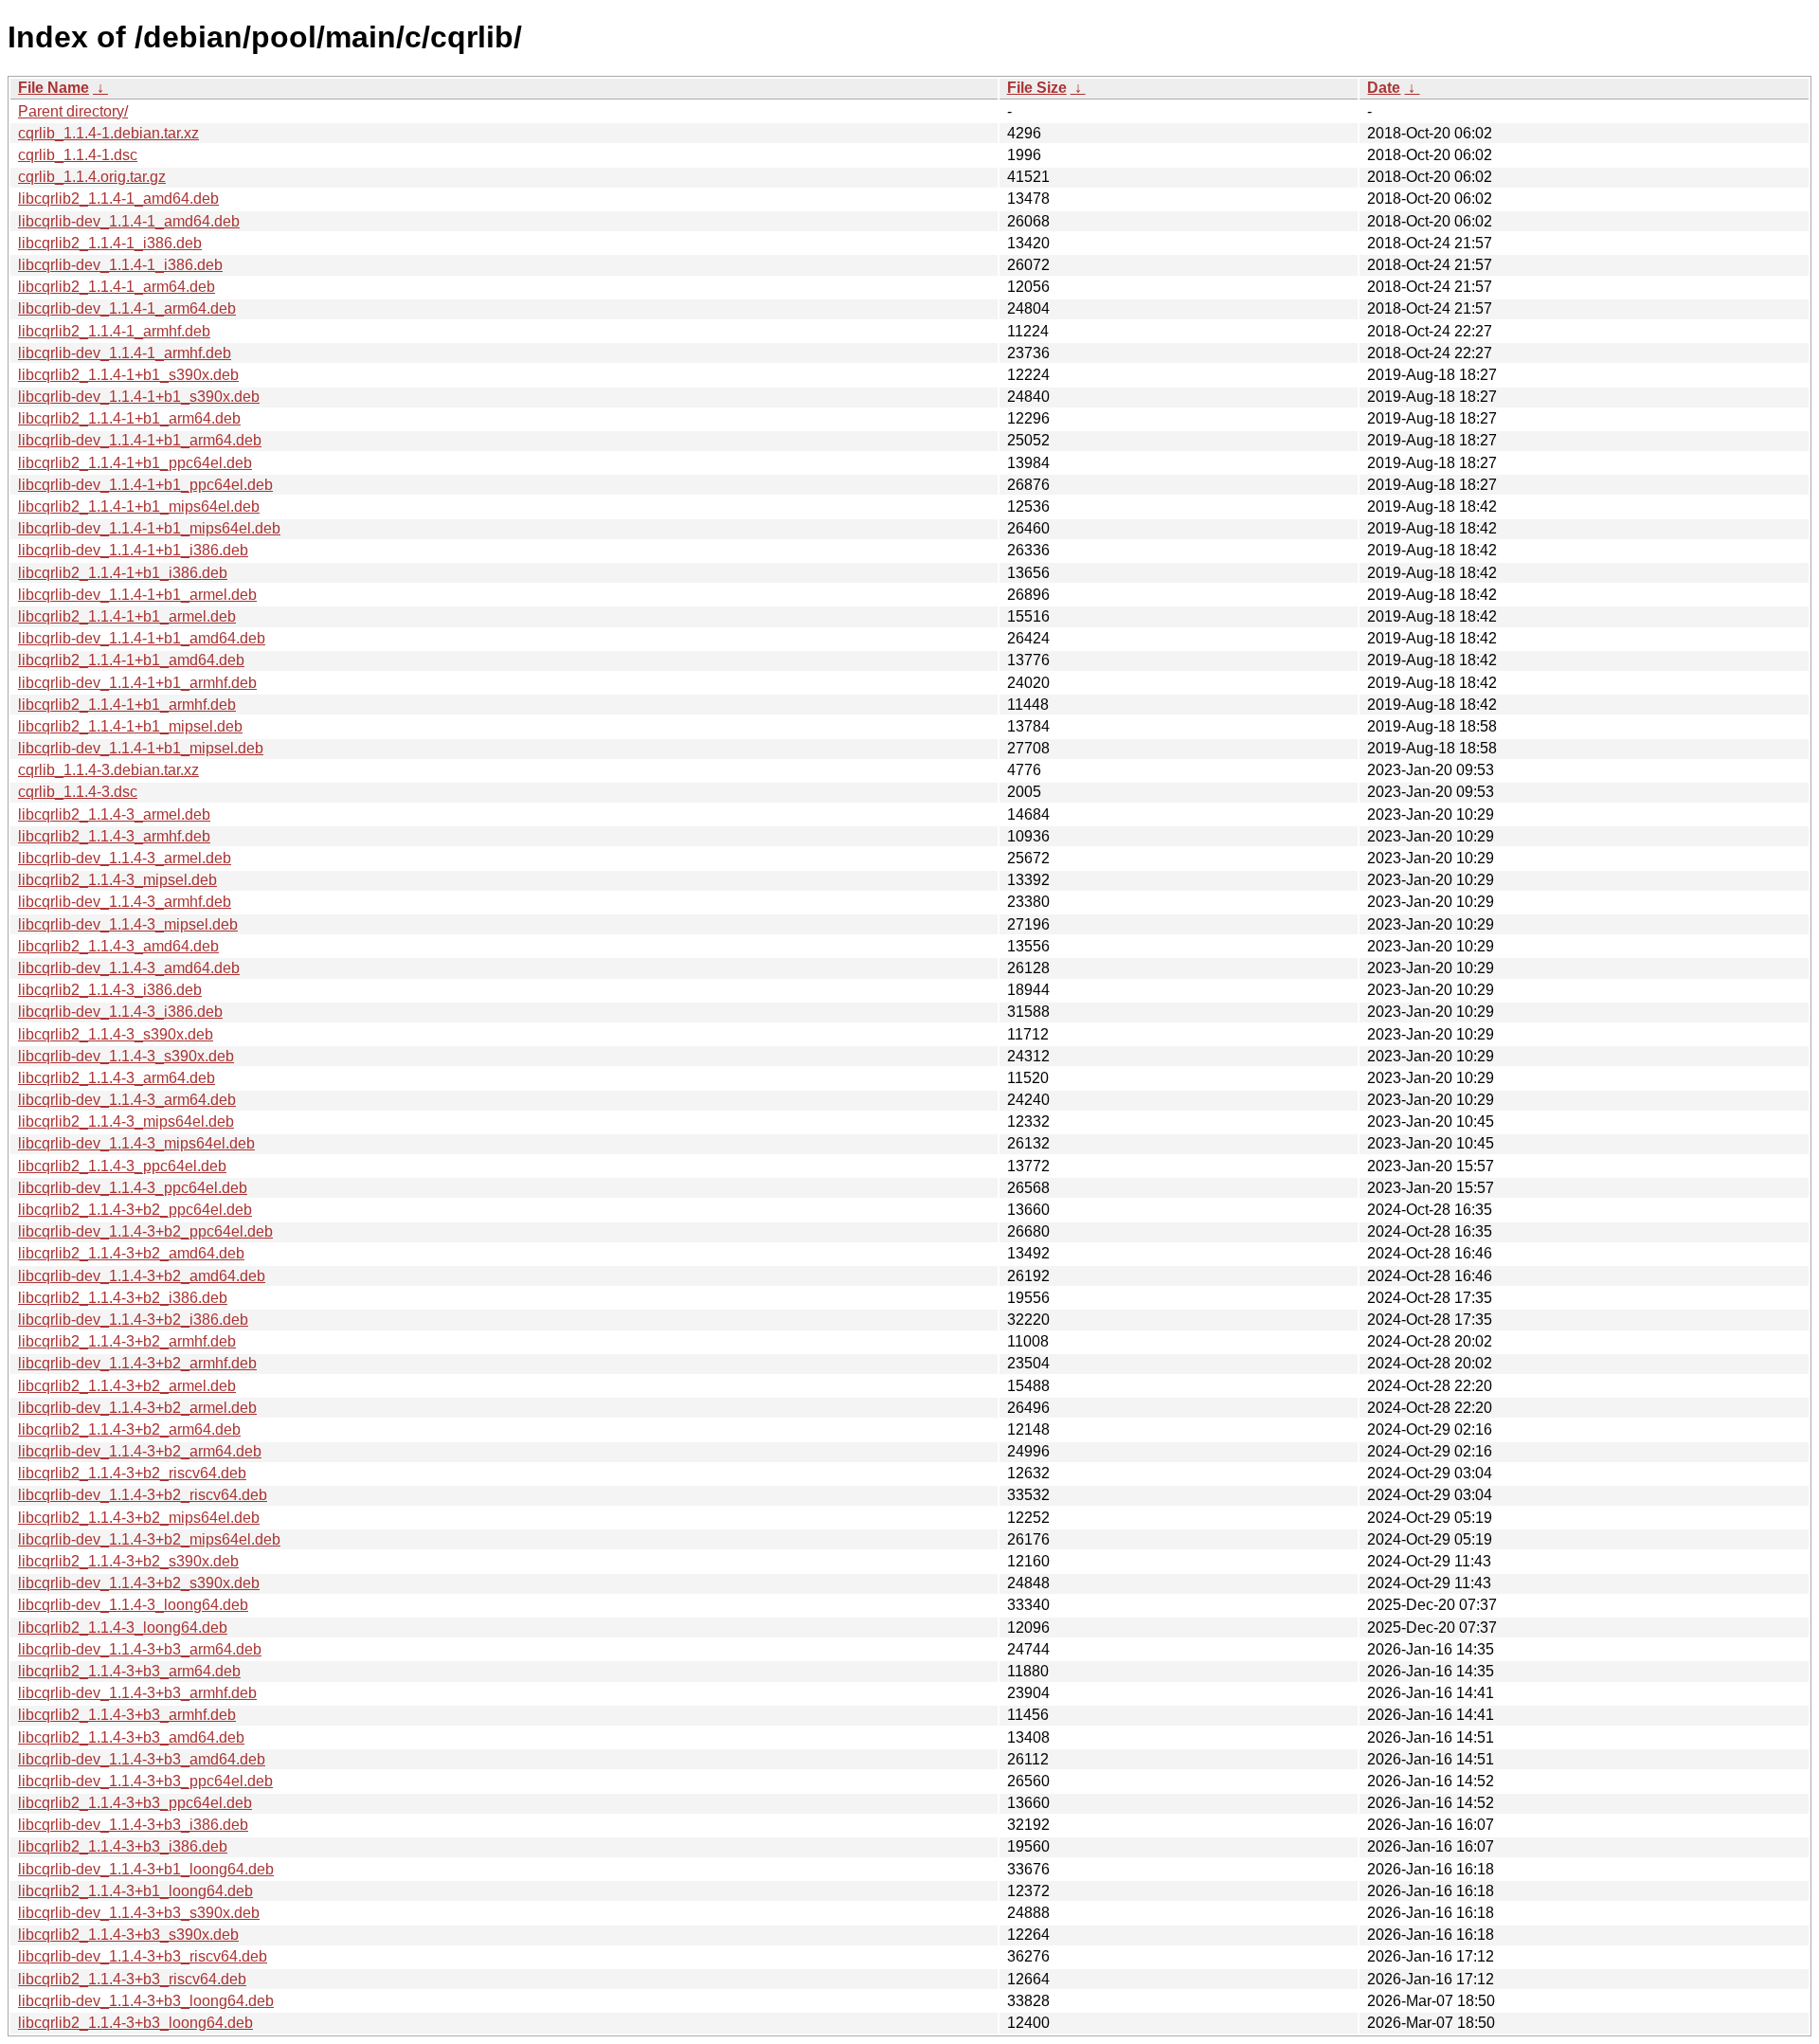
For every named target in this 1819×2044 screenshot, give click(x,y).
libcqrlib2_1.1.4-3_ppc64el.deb (122, 1166)
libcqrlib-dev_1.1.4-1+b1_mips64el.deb (149, 528)
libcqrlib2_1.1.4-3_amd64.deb (118, 946)
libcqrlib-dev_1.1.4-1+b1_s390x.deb (139, 397)
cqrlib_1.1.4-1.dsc (78, 155)
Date (1384, 88)
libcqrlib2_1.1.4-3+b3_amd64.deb (131, 1737)
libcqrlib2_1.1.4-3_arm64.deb (117, 1078)
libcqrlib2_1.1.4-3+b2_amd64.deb (131, 1253)
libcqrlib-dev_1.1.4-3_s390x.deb (126, 1056)
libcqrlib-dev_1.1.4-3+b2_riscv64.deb (143, 1495)
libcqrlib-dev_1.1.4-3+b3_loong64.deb (146, 2001)
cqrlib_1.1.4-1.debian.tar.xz (108, 133)
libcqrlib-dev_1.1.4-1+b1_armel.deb (137, 595)
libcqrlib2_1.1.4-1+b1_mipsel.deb (130, 726)
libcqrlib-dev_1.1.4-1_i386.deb (120, 265)
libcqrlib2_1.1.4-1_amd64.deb (118, 199)
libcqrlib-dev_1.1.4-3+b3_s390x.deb (139, 1913)
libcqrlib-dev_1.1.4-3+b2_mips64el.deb (149, 1539)
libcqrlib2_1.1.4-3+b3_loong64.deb (135, 2023)
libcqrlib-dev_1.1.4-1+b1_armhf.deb (137, 683)
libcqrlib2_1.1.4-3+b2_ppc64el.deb (135, 1210)
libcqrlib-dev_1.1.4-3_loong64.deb (133, 1605)
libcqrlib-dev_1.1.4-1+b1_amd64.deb (142, 638)
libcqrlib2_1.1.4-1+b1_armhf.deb (127, 705)
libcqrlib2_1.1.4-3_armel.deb (114, 814)
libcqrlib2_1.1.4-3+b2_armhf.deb (127, 1341)
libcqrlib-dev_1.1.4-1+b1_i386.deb (133, 550)
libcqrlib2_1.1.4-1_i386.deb (110, 243)
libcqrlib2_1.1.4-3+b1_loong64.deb (135, 1891)
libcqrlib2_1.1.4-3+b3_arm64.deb (129, 1671)
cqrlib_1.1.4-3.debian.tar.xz (108, 770)
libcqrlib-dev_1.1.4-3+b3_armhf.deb (137, 1693)
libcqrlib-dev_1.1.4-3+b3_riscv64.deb (143, 1956)
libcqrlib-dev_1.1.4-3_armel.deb (125, 858)
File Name (54, 88)
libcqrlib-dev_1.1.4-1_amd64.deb (129, 221)
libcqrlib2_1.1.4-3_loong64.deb (123, 1628)
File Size (1037, 88)
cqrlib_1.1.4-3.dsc (78, 792)
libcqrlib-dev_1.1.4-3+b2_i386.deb (133, 1320)
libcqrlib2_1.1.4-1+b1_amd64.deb (131, 660)
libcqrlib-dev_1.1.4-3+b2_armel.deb (137, 1408)
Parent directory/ (73, 111)
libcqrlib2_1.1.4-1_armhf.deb (114, 331)
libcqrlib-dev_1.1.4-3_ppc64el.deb (133, 1188)
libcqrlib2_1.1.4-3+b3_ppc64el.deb (135, 1803)
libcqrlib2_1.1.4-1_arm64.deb (117, 287)
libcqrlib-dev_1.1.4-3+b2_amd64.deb (142, 1276)
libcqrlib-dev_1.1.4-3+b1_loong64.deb (146, 1869)
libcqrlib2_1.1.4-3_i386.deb (110, 990)
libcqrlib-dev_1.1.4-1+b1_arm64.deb (140, 440)
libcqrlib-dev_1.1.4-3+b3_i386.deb (133, 1825)
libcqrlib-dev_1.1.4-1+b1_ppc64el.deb (145, 485)
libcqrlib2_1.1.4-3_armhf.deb (114, 836)
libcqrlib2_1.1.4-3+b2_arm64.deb (129, 1429)
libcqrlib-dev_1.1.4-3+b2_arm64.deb (140, 1451)
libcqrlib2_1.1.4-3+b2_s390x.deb (128, 1561)
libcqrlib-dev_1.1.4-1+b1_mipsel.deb (141, 748)
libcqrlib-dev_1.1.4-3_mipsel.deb (128, 924)
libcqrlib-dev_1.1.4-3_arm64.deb (127, 1100)
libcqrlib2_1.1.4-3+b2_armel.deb (127, 1386)
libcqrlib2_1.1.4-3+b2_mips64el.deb (139, 1518)
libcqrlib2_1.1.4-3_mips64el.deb (126, 1121)
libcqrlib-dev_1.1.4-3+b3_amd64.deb (142, 1759)
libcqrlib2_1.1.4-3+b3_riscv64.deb (132, 1979)
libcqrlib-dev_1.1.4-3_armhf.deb (125, 902)
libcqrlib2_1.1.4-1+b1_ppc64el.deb (135, 463)
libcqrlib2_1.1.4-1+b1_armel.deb (127, 616)
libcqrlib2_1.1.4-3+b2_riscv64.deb (132, 1473)
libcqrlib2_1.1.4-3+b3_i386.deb (123, 1846)
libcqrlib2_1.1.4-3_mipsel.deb (117, 880)
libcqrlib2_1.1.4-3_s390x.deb (116, 1034)
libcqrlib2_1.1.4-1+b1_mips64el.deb (139, 506)
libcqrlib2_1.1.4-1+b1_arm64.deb (129, 418)
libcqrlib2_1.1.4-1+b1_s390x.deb (128, 375)
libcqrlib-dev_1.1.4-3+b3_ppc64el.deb (145, 1781)
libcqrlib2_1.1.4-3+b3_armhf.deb (127, 1715)
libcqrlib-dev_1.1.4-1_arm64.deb (127, 308)
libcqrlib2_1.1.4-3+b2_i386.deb (123, 1298)
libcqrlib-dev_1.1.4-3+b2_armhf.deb (137, 1363)
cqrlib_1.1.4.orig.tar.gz (92, 177)
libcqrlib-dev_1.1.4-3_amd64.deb (129, 968)
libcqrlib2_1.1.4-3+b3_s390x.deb (128, 1935)
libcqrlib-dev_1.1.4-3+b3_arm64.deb (140, 1649)
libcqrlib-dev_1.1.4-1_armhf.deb (125, 353)
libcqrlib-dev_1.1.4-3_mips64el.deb (136, 1143)
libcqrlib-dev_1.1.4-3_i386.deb (120, 1012)
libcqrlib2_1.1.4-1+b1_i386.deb (123, 573)
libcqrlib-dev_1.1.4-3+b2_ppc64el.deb (145, 1231)
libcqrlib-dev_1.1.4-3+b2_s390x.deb (139, 1583)
